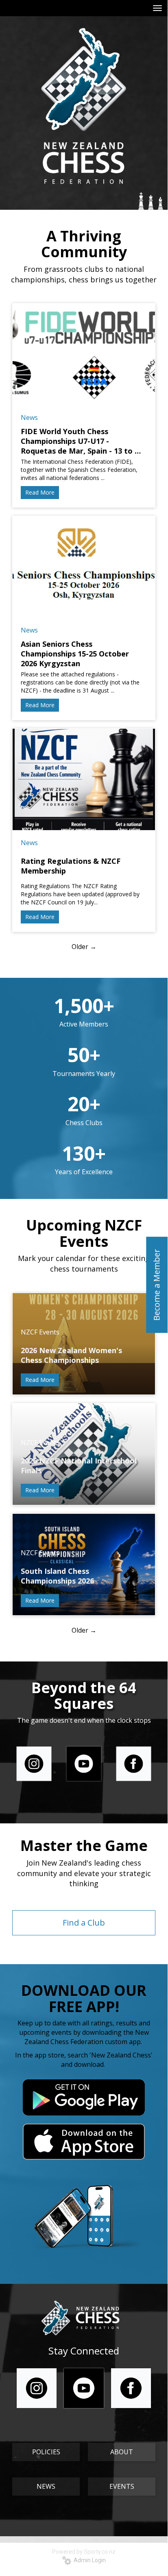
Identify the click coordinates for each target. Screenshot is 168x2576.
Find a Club (84, 1923)
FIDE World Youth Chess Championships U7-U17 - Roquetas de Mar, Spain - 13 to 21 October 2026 (82, 441)
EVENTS (122, 2486)
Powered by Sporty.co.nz (84, 2552)
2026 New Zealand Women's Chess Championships (71, 1355)
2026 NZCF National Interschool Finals (79, 1466)
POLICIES (46, 2452)
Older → (84, 947)
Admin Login (88, 2560)
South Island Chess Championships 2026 (57, 1576)
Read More (40, 492)
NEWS (46, 2486)
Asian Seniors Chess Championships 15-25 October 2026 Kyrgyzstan (75, 654)
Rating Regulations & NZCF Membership (71, 866)
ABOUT (122, 2452)
